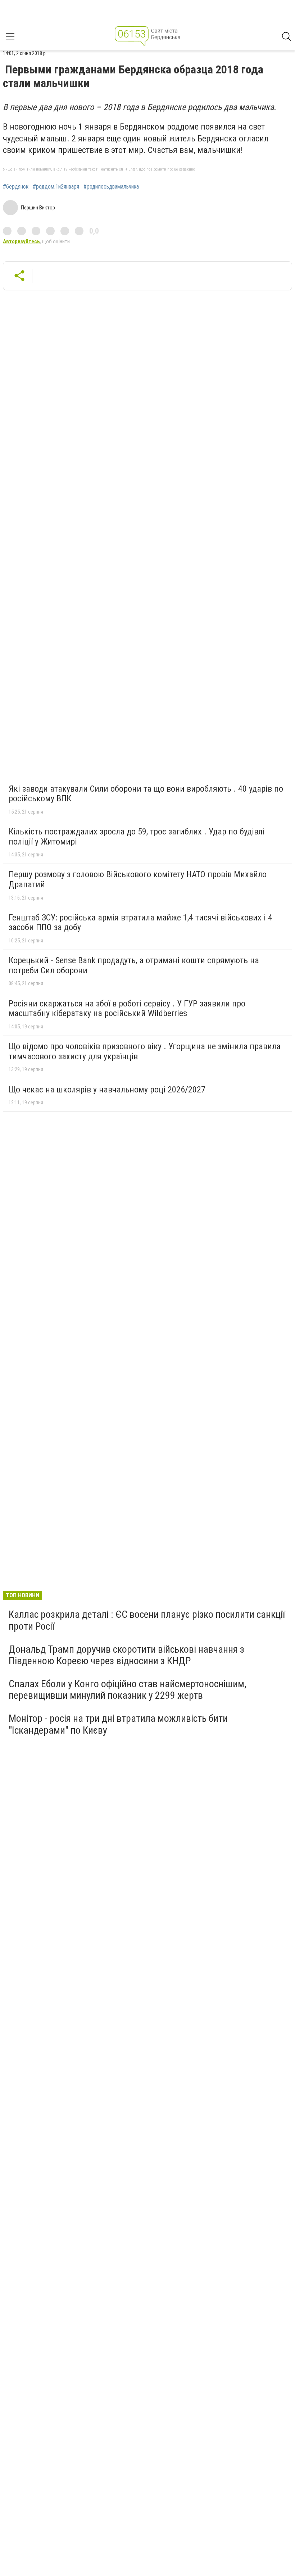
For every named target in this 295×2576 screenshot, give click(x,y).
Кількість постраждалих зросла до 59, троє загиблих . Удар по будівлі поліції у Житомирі (137, 837)
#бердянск (16, 187)
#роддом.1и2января (56, 187)
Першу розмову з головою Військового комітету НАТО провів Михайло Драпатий (138, 879)
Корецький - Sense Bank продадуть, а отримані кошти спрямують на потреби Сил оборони (134, 965)
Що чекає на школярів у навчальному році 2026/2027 (107, 1090)
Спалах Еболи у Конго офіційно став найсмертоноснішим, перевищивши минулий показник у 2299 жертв (128, 1690)
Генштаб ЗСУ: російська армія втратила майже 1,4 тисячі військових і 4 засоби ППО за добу (140, 923)
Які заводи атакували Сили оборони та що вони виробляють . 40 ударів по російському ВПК (146, 794)
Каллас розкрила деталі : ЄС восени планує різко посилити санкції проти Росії (147, 1620)
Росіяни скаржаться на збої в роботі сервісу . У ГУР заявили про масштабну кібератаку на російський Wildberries (127, 1009)
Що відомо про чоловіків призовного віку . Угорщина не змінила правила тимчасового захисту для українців (145, 1051)
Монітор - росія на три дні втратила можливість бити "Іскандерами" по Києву (118, 1724)
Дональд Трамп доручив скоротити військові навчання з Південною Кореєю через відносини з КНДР (126, 1655)
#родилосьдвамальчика (111, 187)
